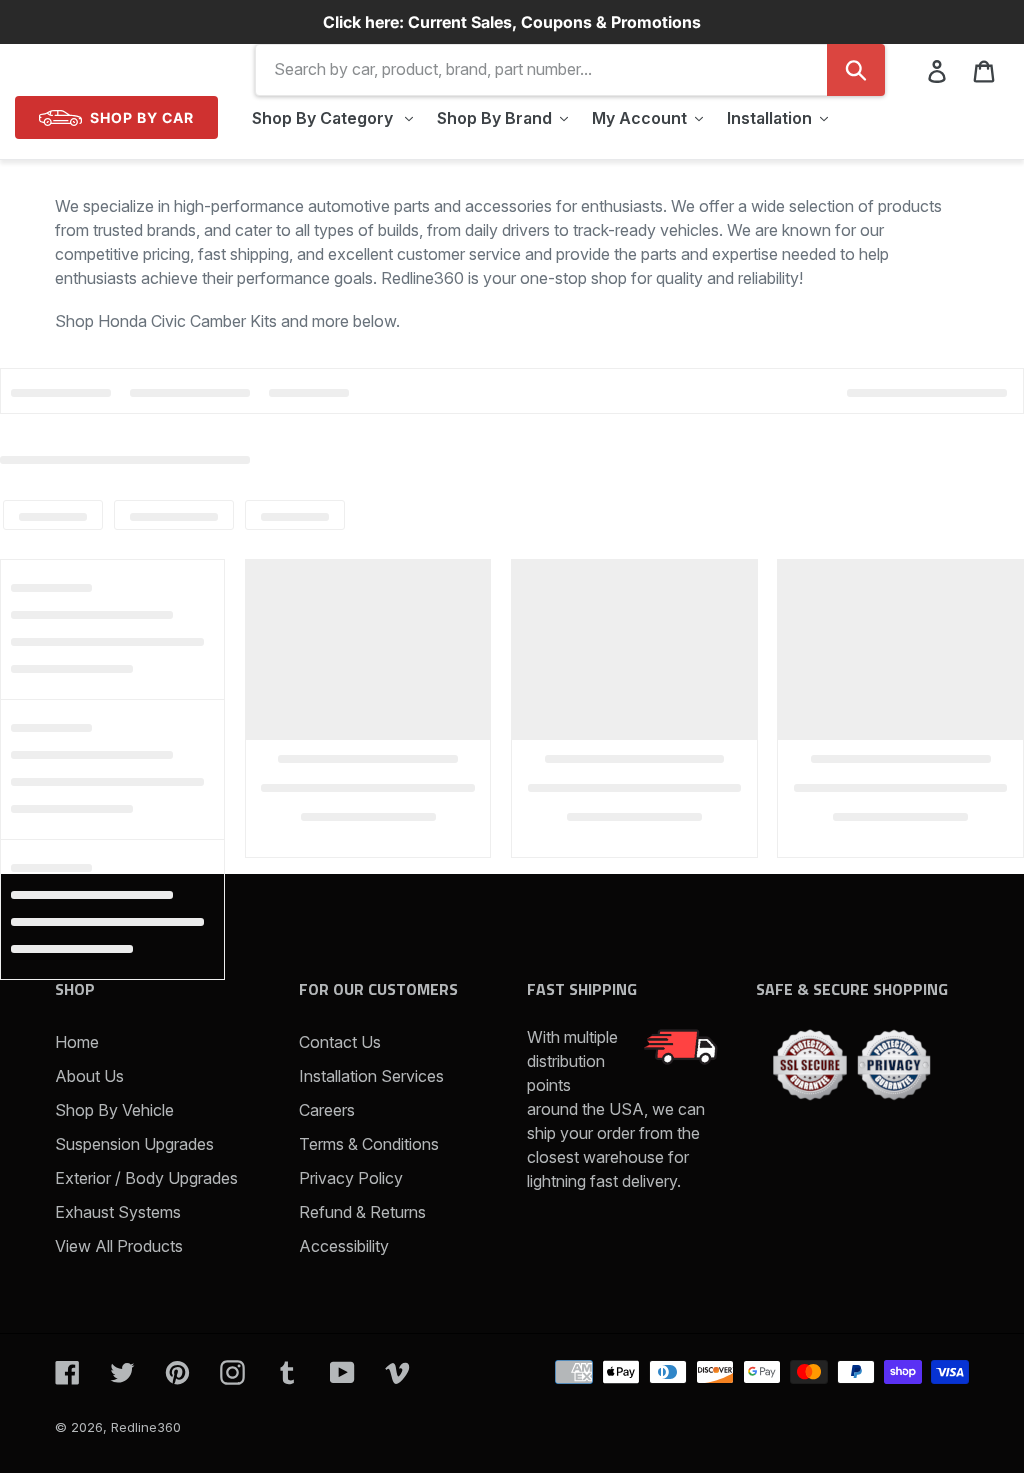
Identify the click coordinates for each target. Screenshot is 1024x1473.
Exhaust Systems (118, 1212)
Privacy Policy (351, 1178)
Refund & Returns (362, 1212)
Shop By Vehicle (114, 1110)
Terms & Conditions (369, 1144)
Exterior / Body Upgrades (146, 1178)
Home (77, 1042)
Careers (327, 1110)
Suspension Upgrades (134, 1144)
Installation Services (371, 1076)
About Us (89, 1076)
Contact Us (340, 1042)
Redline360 (146, 1427)
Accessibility (344, 1246)
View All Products (119, 1246)
